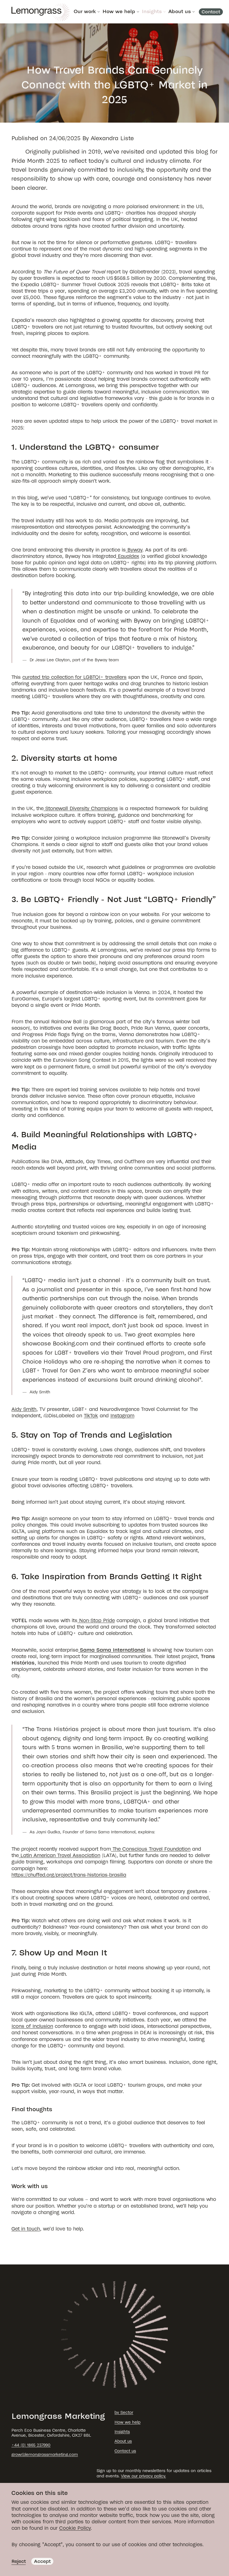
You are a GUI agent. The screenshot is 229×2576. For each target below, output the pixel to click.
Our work (85, 12)
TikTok (91, 1416)
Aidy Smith (24, 1409)
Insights (152, 12)
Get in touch (26, 2229)
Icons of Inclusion (32, 2026)
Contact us (125, 2451)
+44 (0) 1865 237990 (31, 2445)
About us (180, 12)
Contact (211, 12)
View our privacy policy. (143, 2476)
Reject (19, 2561)
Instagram (122, 1416)
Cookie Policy (75, 2528)
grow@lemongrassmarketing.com (45, 2455)
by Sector (124, 2413)
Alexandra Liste (112, 138)
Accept (42, 2561)
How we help (119, 12)
